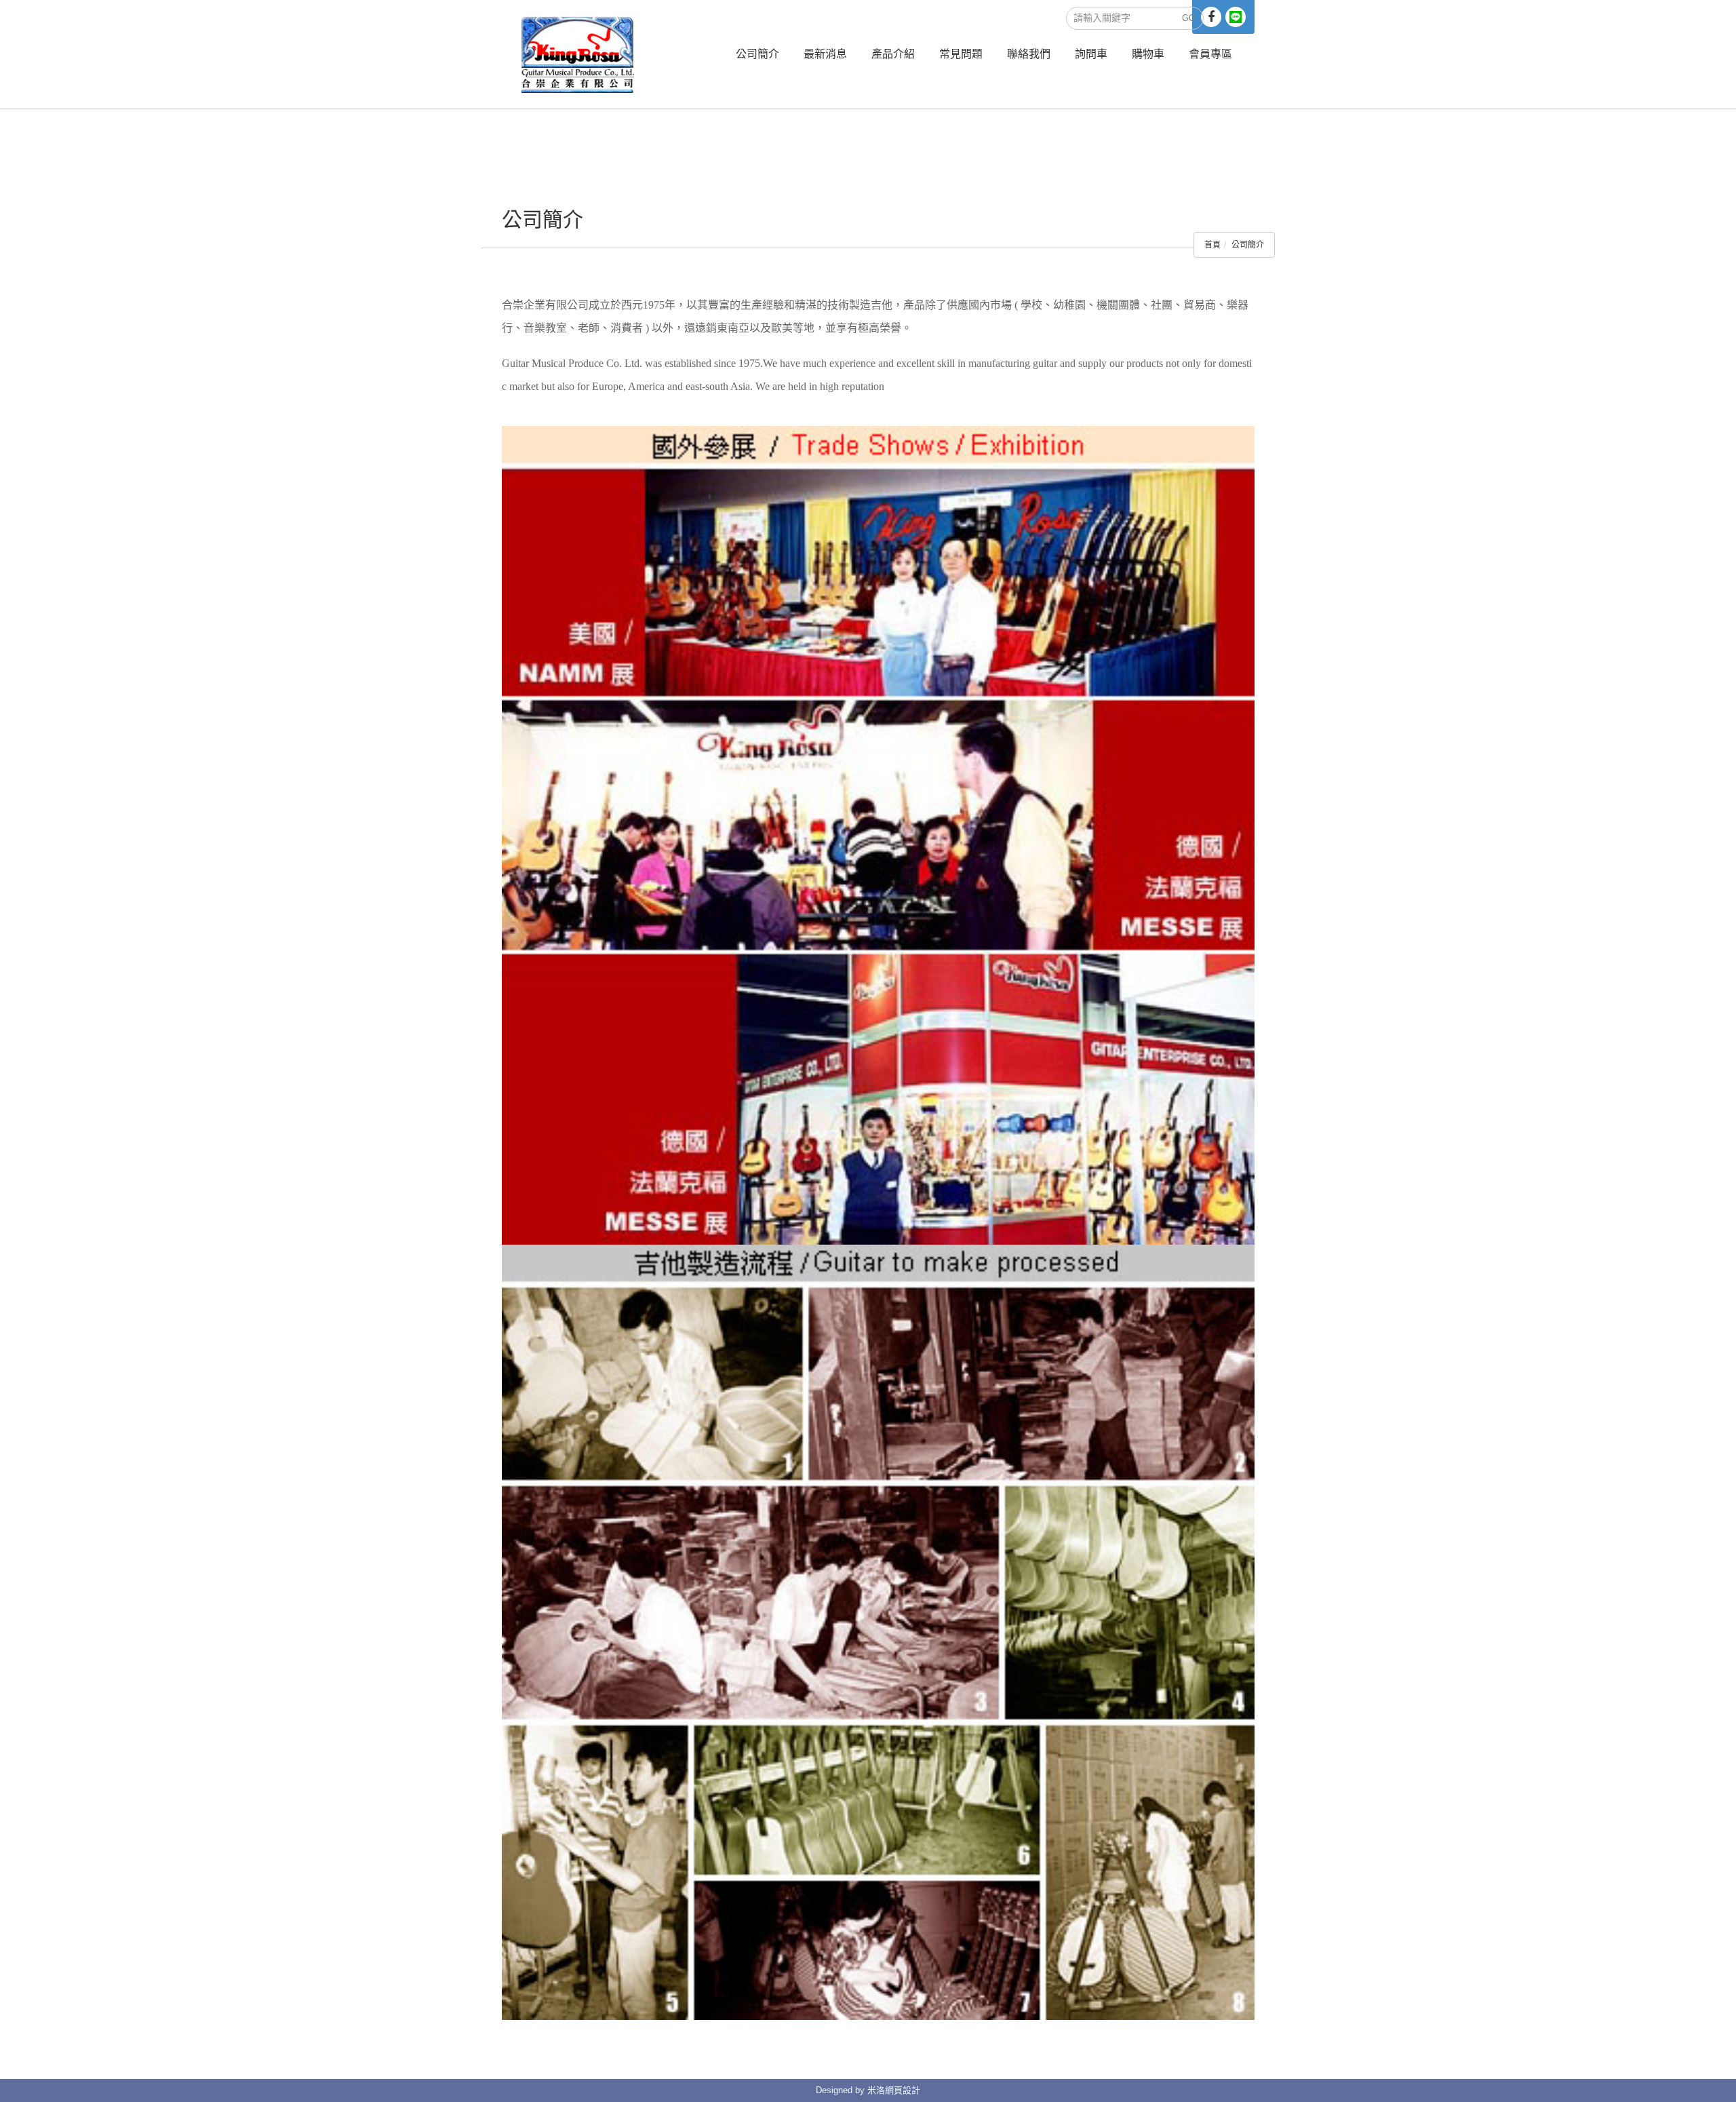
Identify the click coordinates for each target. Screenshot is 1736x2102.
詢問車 (1091, 54)
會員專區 (1210, 54)
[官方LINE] (1236, 17)
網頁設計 (903, 2090)
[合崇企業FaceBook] (1211, 17)
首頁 (1212, 245)
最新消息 (825, 54)
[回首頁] (578, 54)
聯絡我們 (1029, 54)
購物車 (1148, 54)
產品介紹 (893, 54)
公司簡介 (757, 54)
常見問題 (961, 54)
